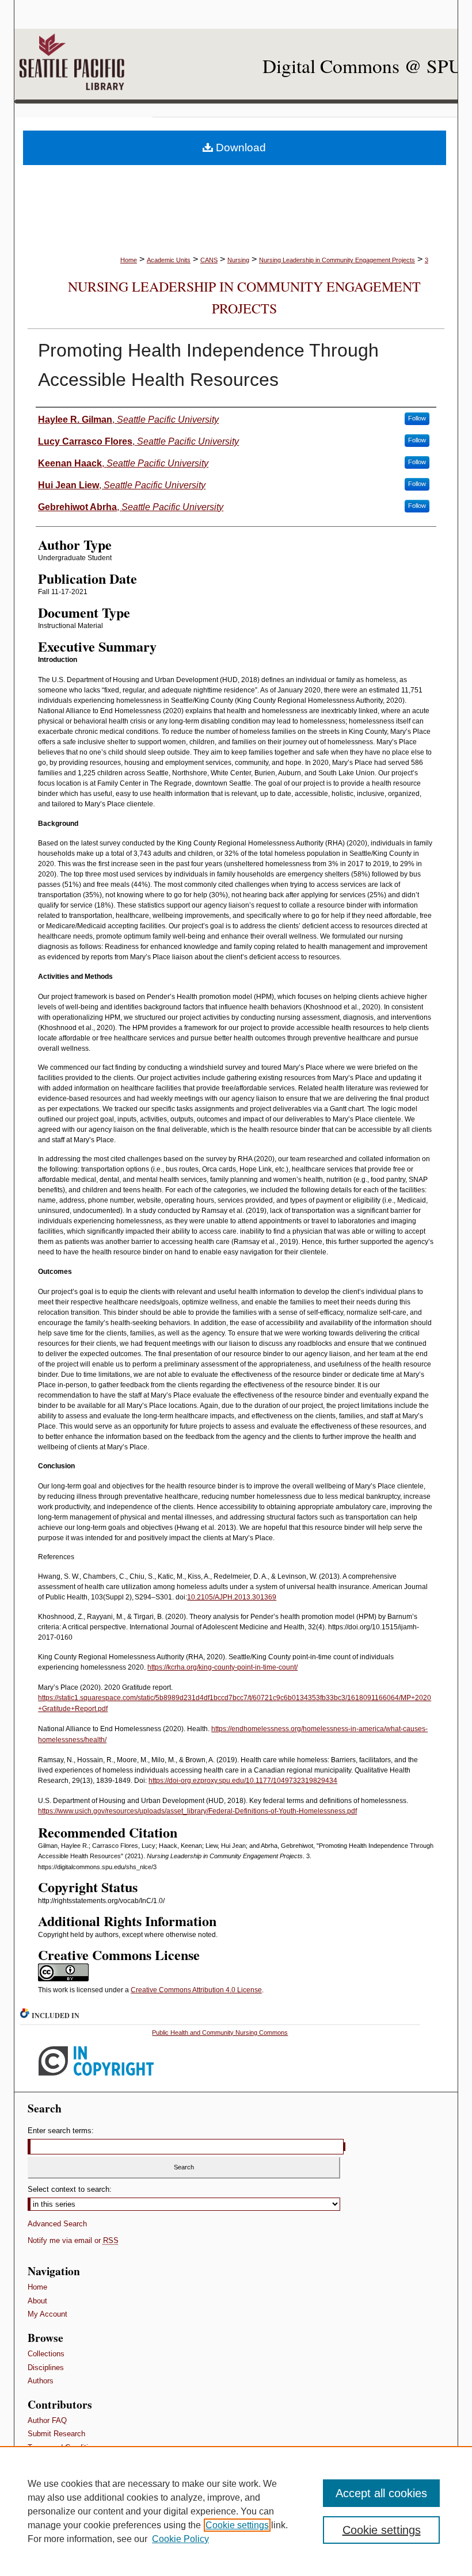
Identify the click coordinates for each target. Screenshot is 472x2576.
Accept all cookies (381, 2493)
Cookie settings (237, 2525)
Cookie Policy (180, 2539)
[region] (236, 2511)
